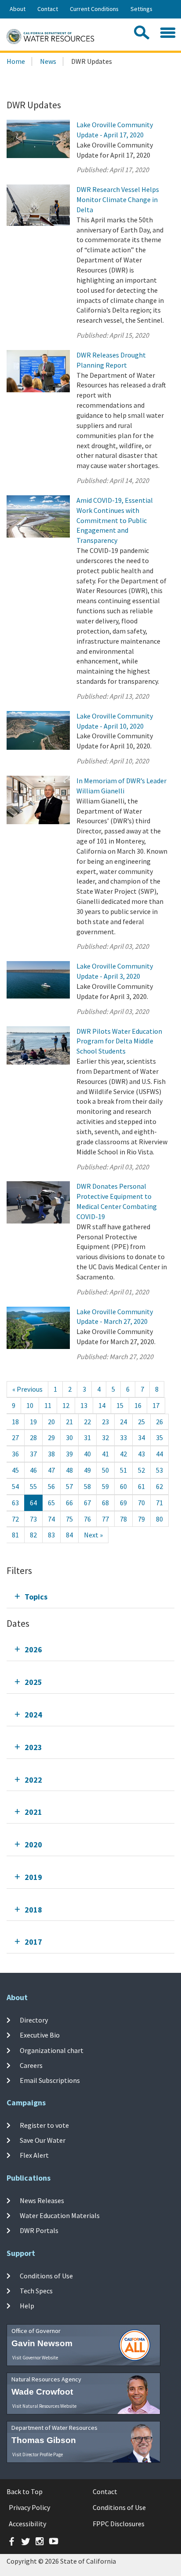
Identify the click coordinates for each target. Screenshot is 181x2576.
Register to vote (44, 2125)
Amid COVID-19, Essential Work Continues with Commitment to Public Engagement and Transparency (115, 520)
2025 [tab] (33, 1682)
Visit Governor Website (35, 2358)
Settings (141, 9)
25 (141, 1422)
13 (84, 1405)
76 (87, 1519)
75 (69, 1519)
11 (48, 1405)
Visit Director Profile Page (38, 2454)
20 (51, 1422)
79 (141, 1519)
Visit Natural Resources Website (44, 2406)
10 (30, 1405)
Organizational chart (52, 2050)
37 (33, 1454)
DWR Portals (39, 2230)
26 (159, 1422)
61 (141, 1486)
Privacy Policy (29, 2507)
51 (123, 1470)
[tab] (90, 1597)
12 (66, 1405)
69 (123, 1503)
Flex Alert (34, 2155)
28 (33, 1437)
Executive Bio (40, 2035)
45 (15, 1470)
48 (69, 1470)
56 (51, 1486)
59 (105, 1486)
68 (105, 1503)
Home (16, 61)
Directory (34, 2020)
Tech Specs (36, 2291)
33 (123, 1437)
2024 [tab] (33, 1715)
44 (159, 1454)
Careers (31, 2065)
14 (102, 1405)
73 (33, 1519)
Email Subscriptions (50, 2080)
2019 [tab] (33, 1877)
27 (15, 1437)
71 (159, 1503)
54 (15, 1486)
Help (27, 2306)
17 (156, 1405)
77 (105, 1519)
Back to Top (25, 2491)
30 (69, 1437)
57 (69, 1486)
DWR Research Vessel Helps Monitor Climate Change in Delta (118, 199)
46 (33, 1470)
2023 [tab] (33, 1747)
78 (123, 1519)
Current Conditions (94, 9)
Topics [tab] (36, 1597)
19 (33, 1422)
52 (141, 1470)
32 (105, 1437)
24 (123, 1422)
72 (15, 1519)
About (18, 9)
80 (159, 1519)
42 (123, 1454)
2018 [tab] (33, 1910)
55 (33, 1486)
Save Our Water (43, 2140)
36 (15, 1454)
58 (87, 1486)
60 (123, 1486)
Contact (48, 9)
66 (69, 1503)
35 (159, 1437)
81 (15, 1535)
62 (159, 1486)
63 (15, 1503)
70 (141, 1503)
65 (51, 1503)
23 (105, 1422)
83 (51, 1535)
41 (105, 1454)
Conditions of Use (46, 2276)
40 (87, 1454)
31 (87, 1437)
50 (105, 1470)
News (48, 61)
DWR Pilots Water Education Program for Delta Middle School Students (119, 1041)
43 (141, 1454)
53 (159, 1470)
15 (120, 1405)
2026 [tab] (33, 1649)
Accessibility (27, 2524)
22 (87, 1422)
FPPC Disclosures (119, 2524)
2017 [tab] (33, 1942)
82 (33, 1535)
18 (15, 1422)
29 (51, 1437)
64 (33, 1503)
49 (87, 1470)
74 (51, 1519)
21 (69, 1422)
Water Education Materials (60, 2215)
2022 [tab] (33, 1780)
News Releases (42, 2200)
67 (87, 1503)
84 (69, 1535)
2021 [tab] (33, 1812)
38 (51, 1454)
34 (141, 1437)
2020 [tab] (33, 1844)
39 (69, 1454)
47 (51, 1470)
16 (138, 1405)
